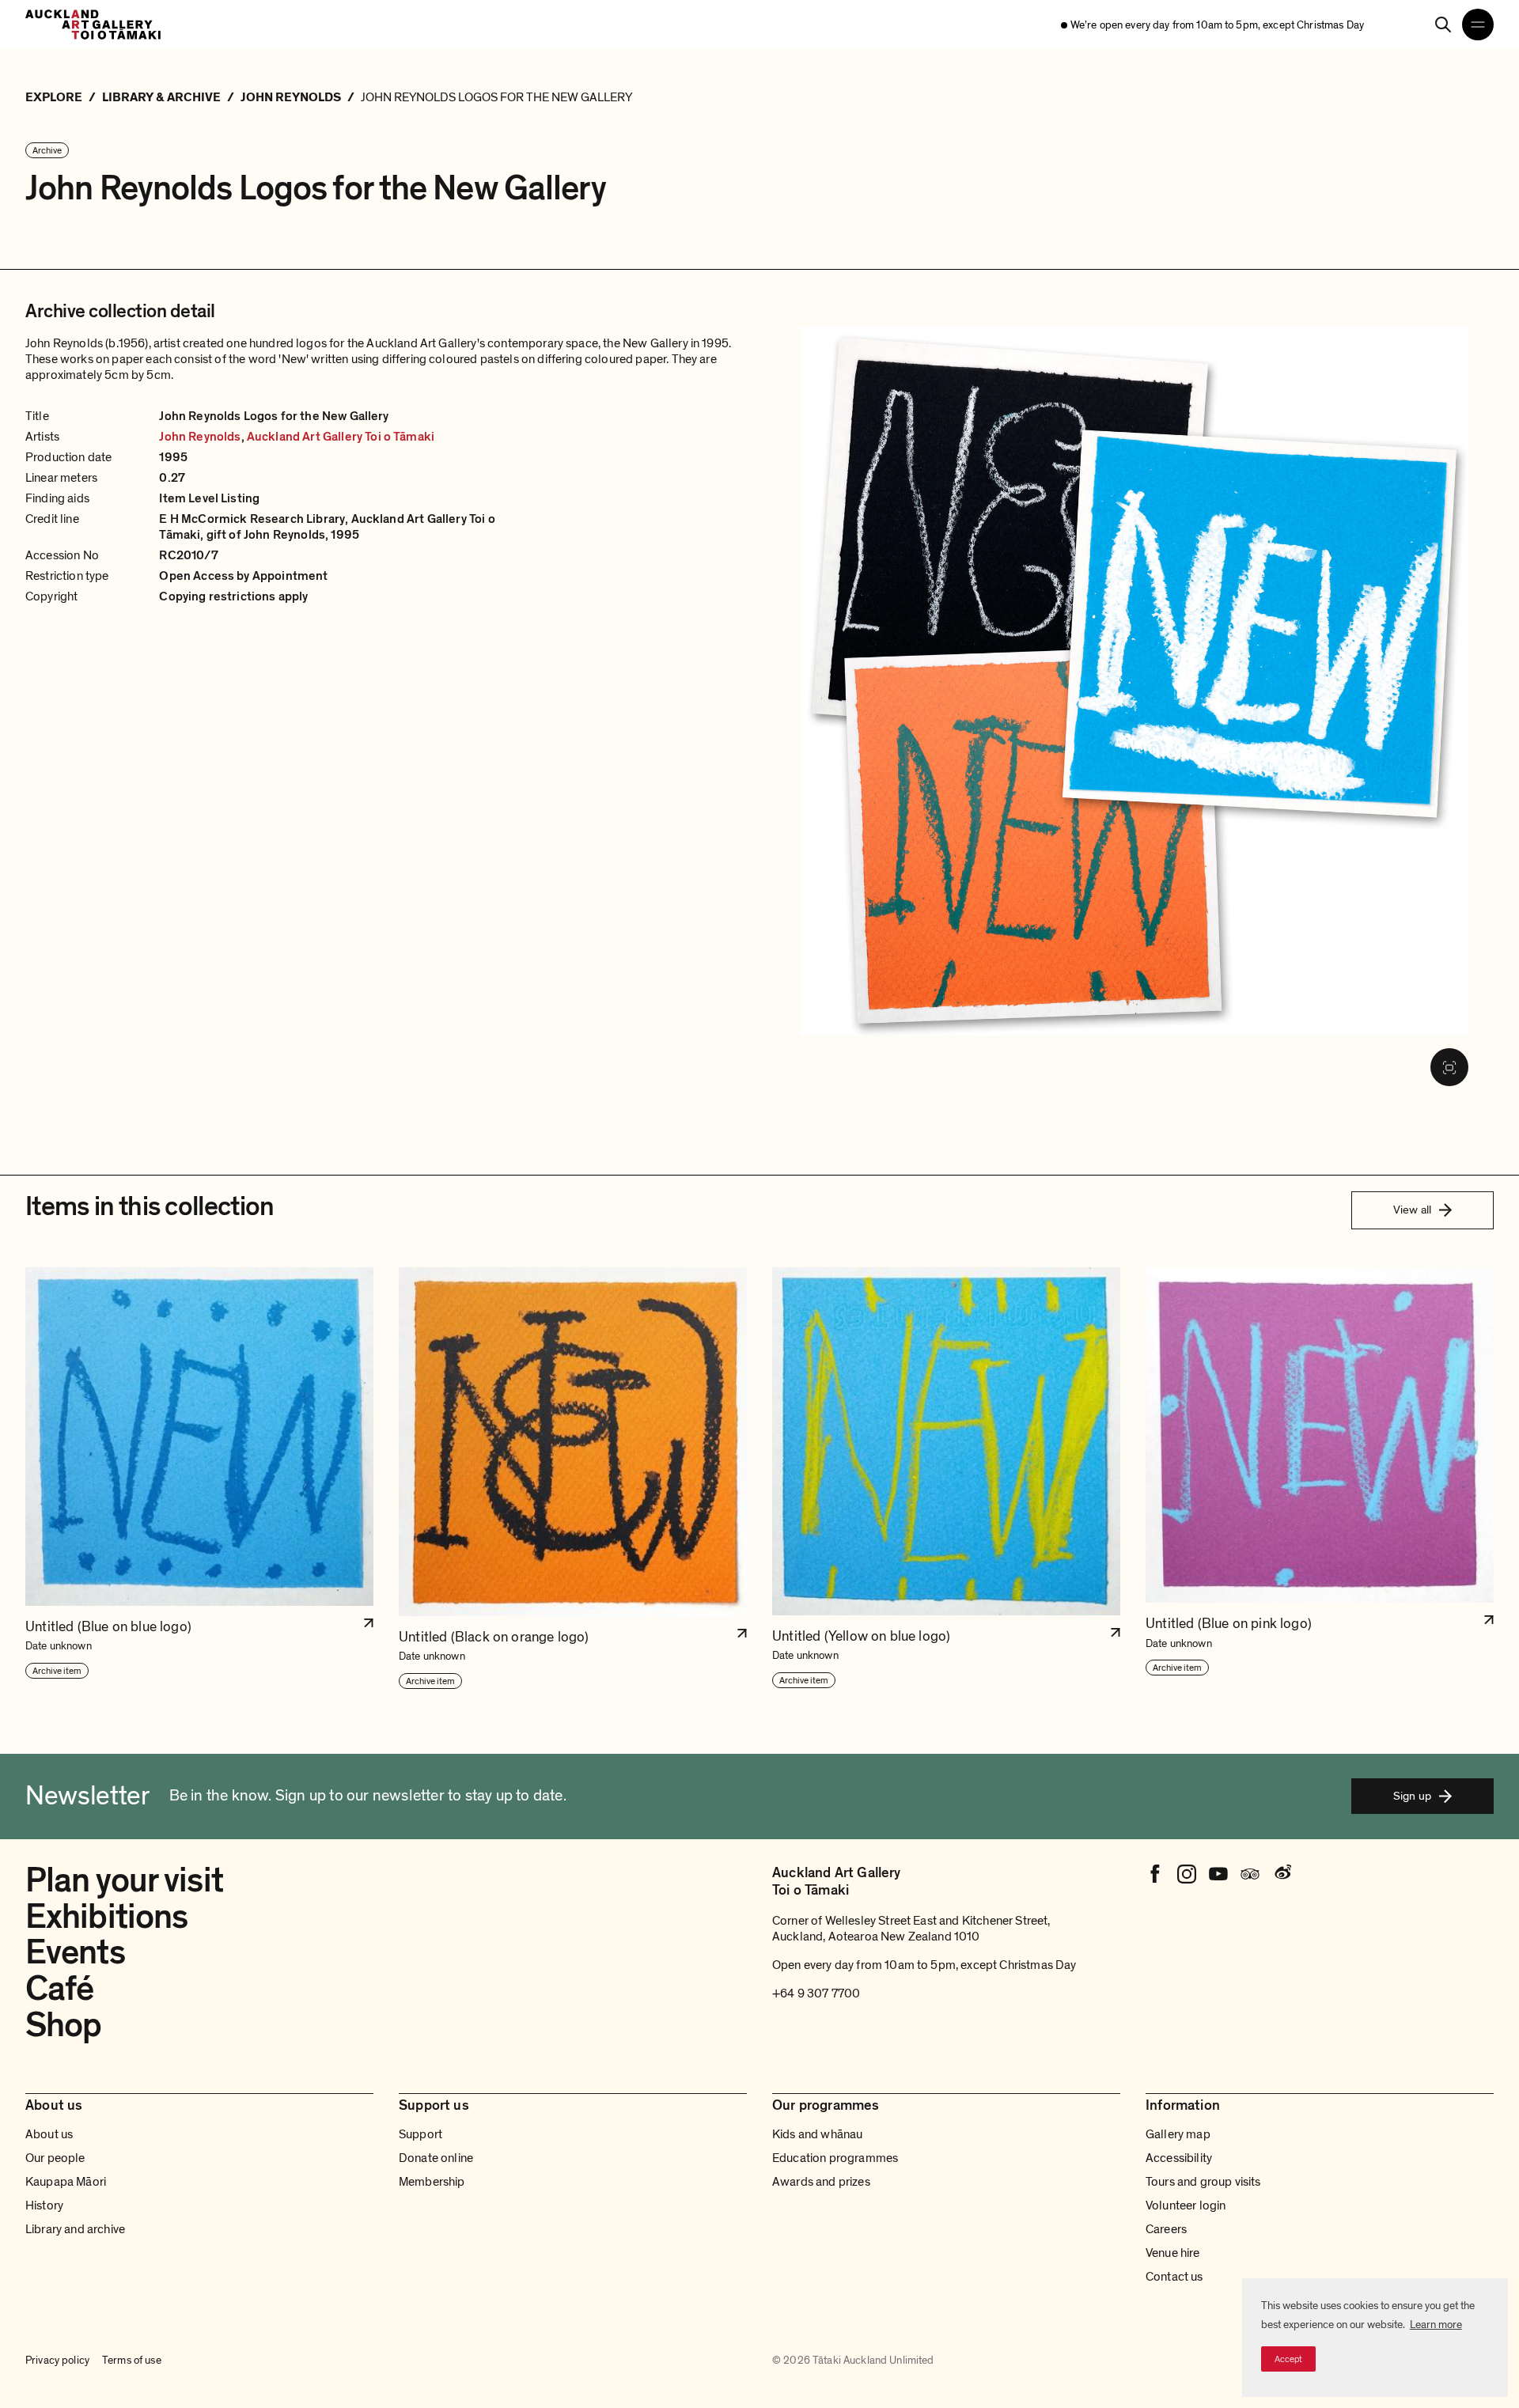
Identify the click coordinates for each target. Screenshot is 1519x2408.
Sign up (1412, 1796)
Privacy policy (57, 2360)
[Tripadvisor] (1250, 1874)
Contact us (1174, 2277)
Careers (1166, 2229)
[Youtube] (1218, 1874)
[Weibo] (1282, 1874)
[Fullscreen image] (1449, 1067)
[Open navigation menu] (1478, 25)
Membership (432, 2182)
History (44, 2205)
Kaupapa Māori (66, 2182)
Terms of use (132, 2360)
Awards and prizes (821, 2182)
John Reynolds (200, 437)
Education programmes (835, 2158)
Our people (55, 2158)
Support (420, 2134)
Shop (63, 2025)
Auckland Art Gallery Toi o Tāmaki (341, 437)
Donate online (436, 2158)
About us (49, 2134)
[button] (199, 1479)
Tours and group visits (1203, 2182)
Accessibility (1179, 2158)
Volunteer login (1186, 2205)
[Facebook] (1155, 1874)
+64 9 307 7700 (816, 1993)
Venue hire (1173, 2253)
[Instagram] (1187, 1874)
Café (59, 1989)
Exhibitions (106, 1917)
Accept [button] (1288, 2359)
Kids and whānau (817, 2134)
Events (75, 1952)
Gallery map (1178, 2134)
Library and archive (75, 2229)
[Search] (1443, 25)
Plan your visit (124, 1880)
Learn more (1436, 2325)
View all (1412, 1210)
